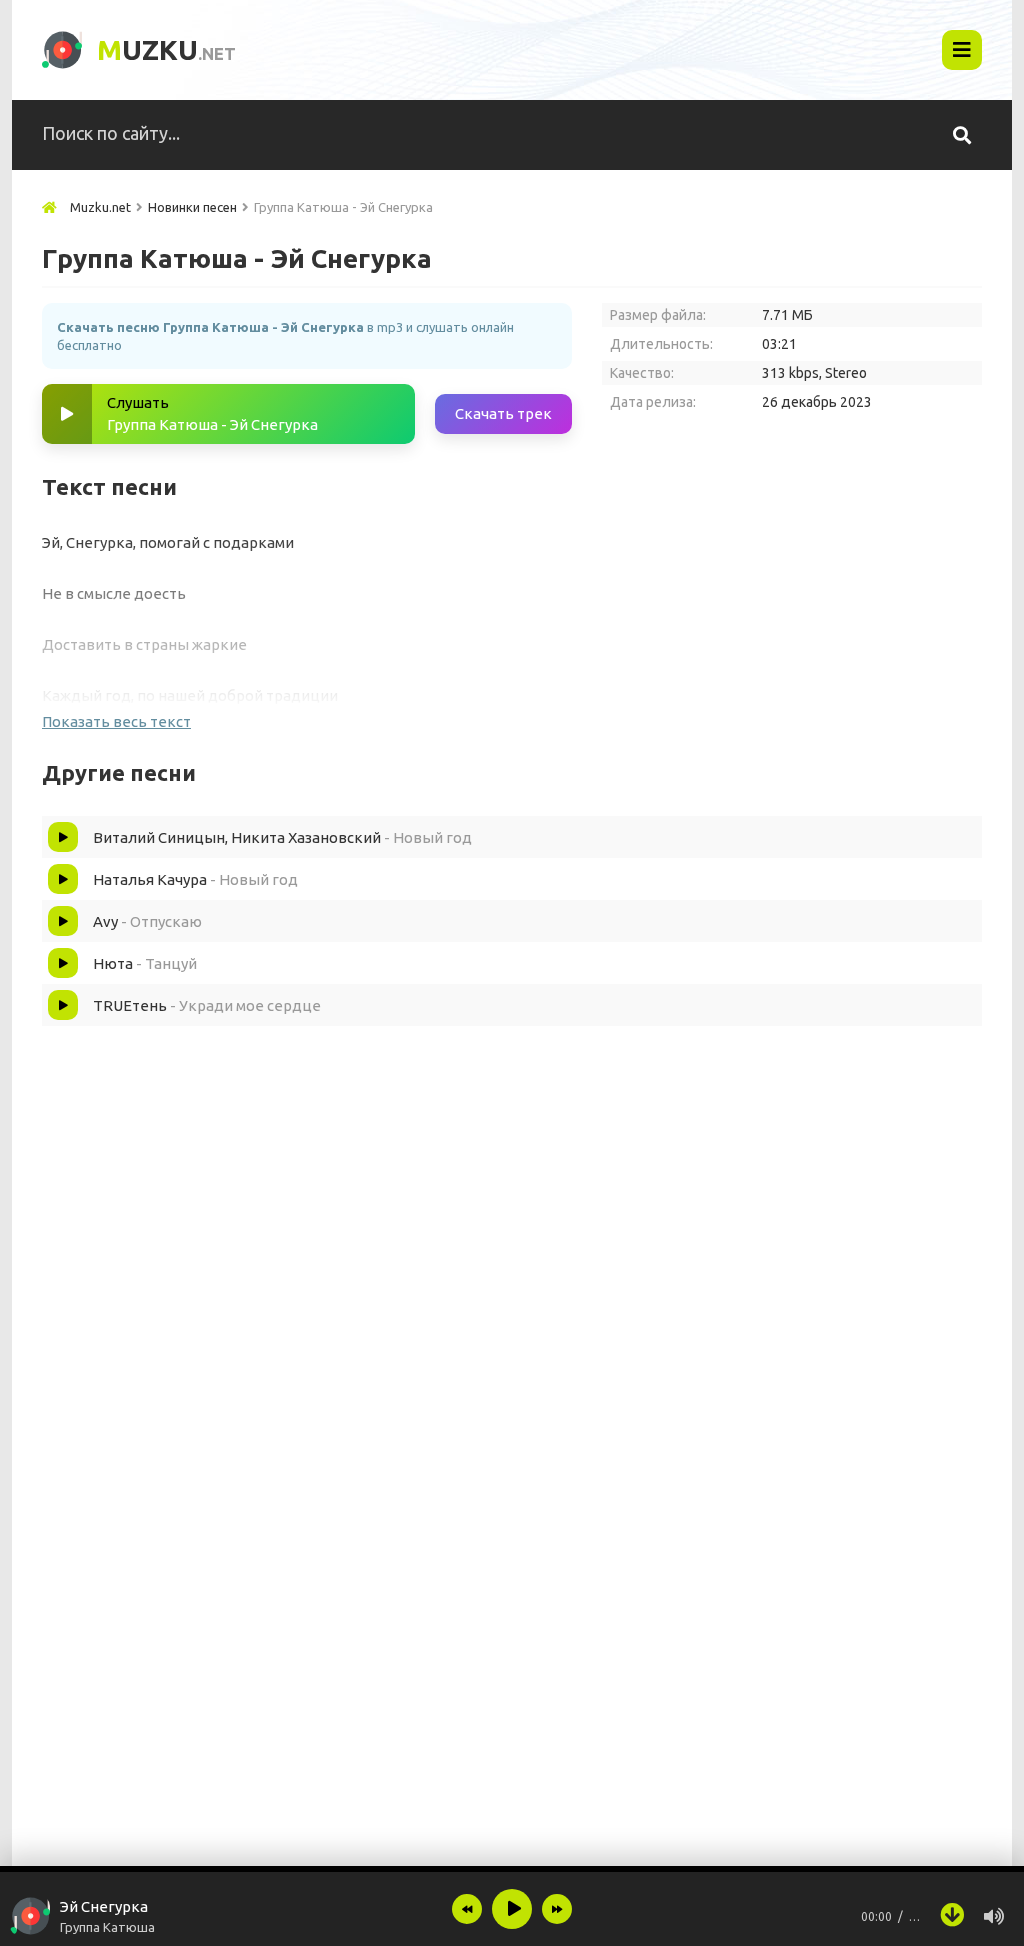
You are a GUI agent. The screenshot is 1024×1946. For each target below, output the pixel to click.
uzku (166, 49)
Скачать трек (503, 413)
